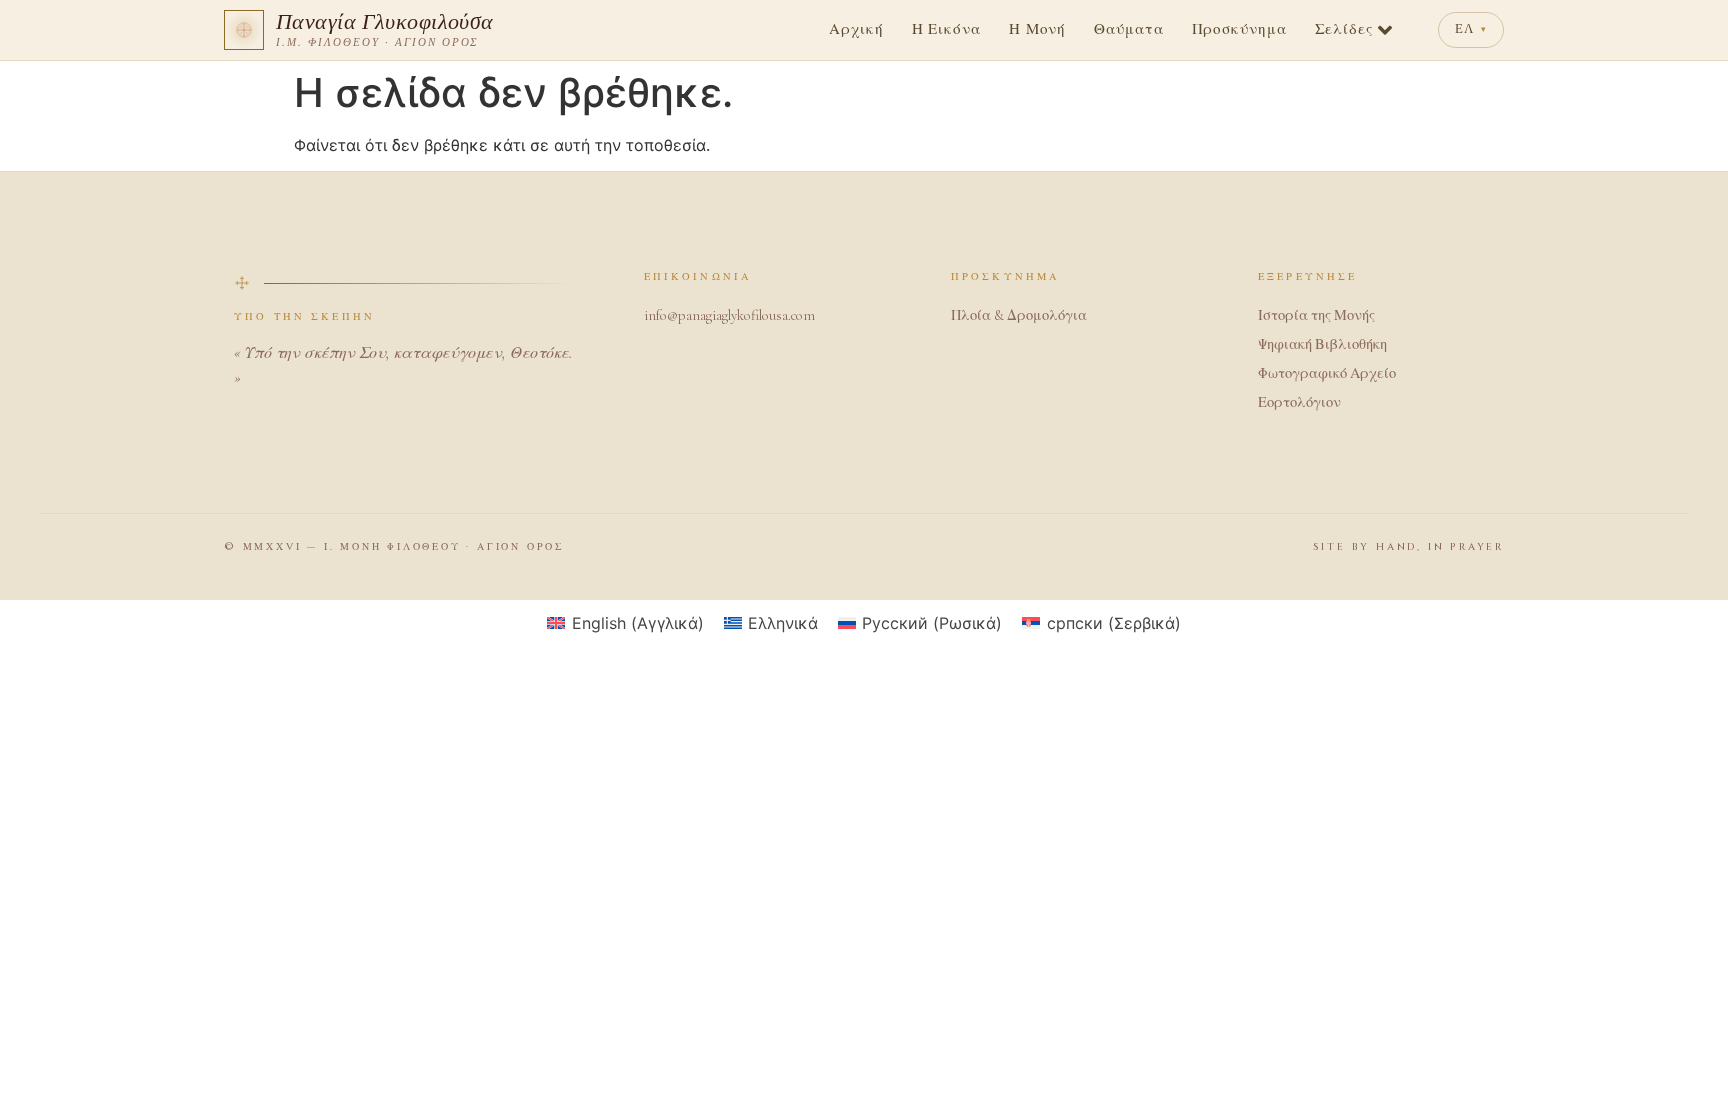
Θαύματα (1128, 30)
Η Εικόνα (946, 30)
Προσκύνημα (1239, 30)
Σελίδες (1344, 30)
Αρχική (856, 30)
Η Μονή (1037, 30)
